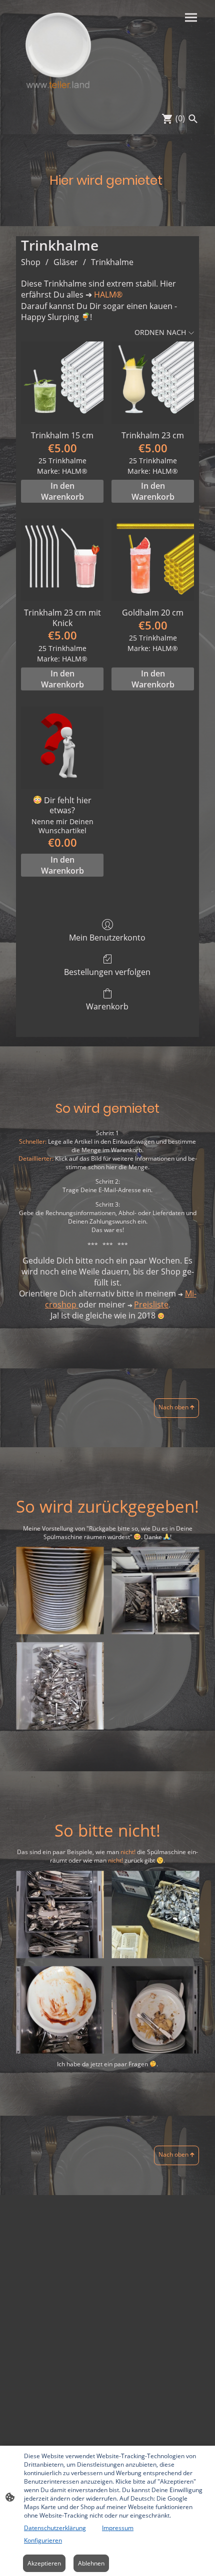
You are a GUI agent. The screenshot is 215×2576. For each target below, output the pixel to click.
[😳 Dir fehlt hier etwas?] (62, 748)
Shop (31, 262)
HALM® (108, 295)
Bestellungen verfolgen (107, 972)
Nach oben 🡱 (176, 1407)
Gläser (66, 262)
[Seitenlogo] (58, 51)
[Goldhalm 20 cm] (153, 560)
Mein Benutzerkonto (107, 937)
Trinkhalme (112, 262)
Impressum (118, 2528)
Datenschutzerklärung (55, 2528)
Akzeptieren (44, 2563)
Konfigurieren (43, 2540)
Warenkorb (107, 1006)
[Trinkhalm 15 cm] (62, 383)
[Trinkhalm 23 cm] (153, 383)
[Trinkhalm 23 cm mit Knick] (62, 560)
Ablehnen (91, 2563)
